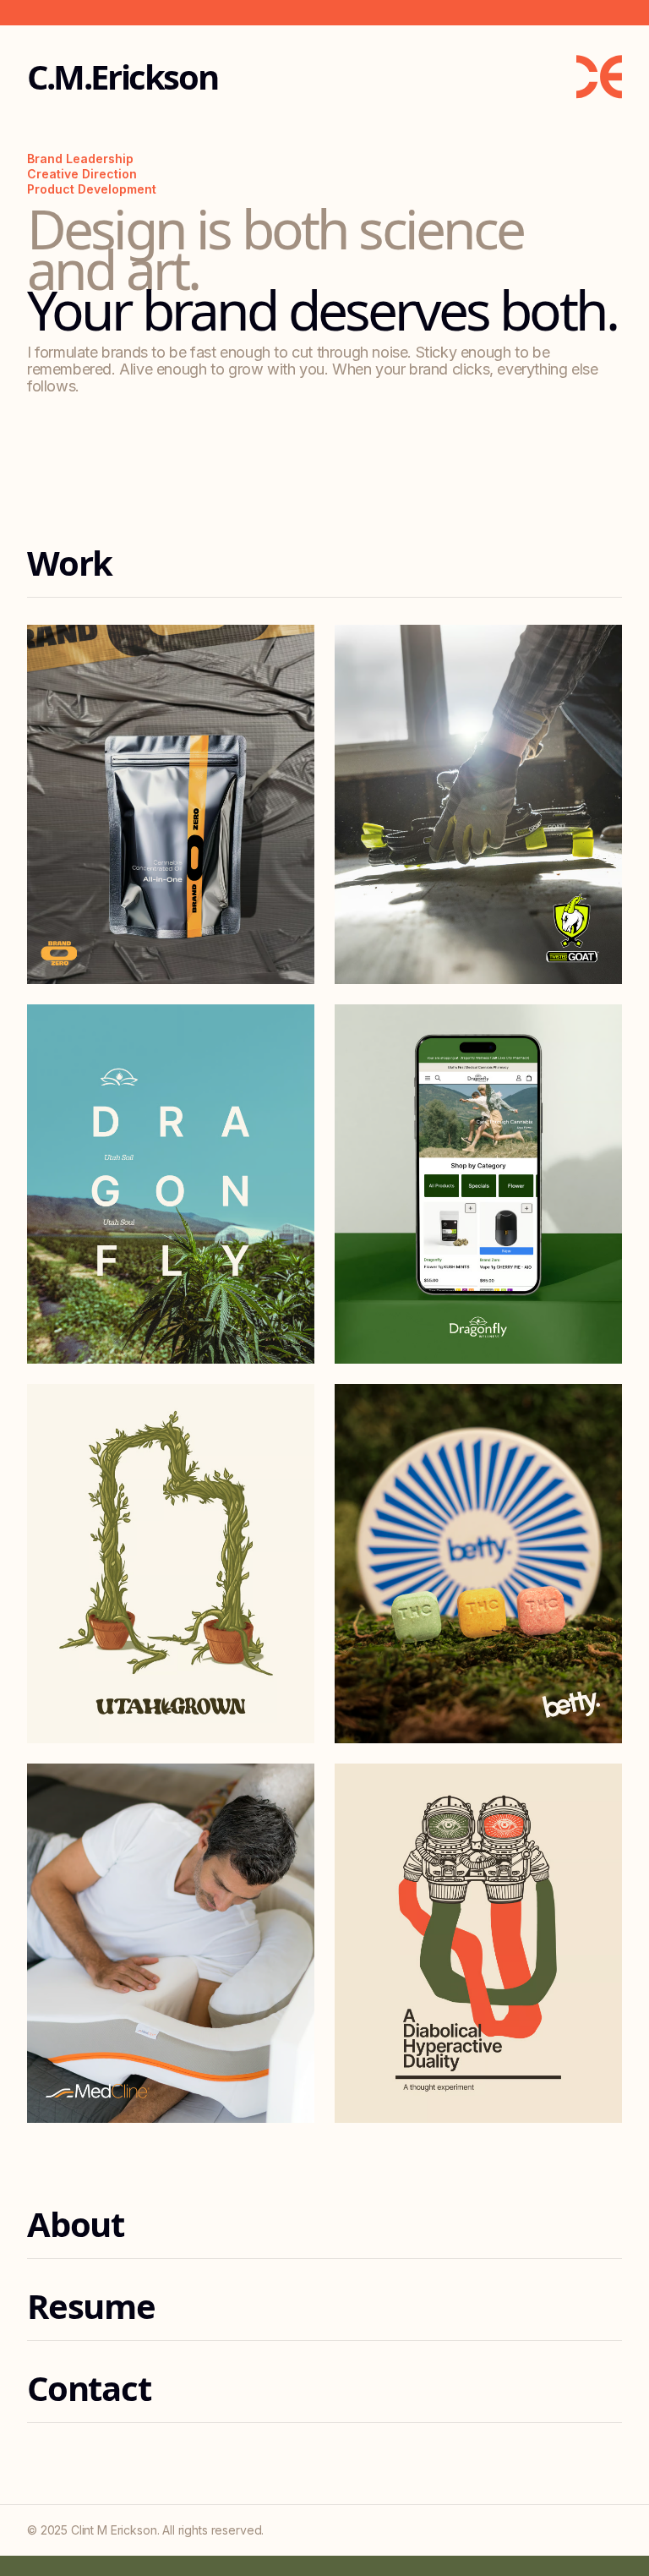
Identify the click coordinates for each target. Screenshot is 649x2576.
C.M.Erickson (122, 77)
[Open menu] (599, 77)
